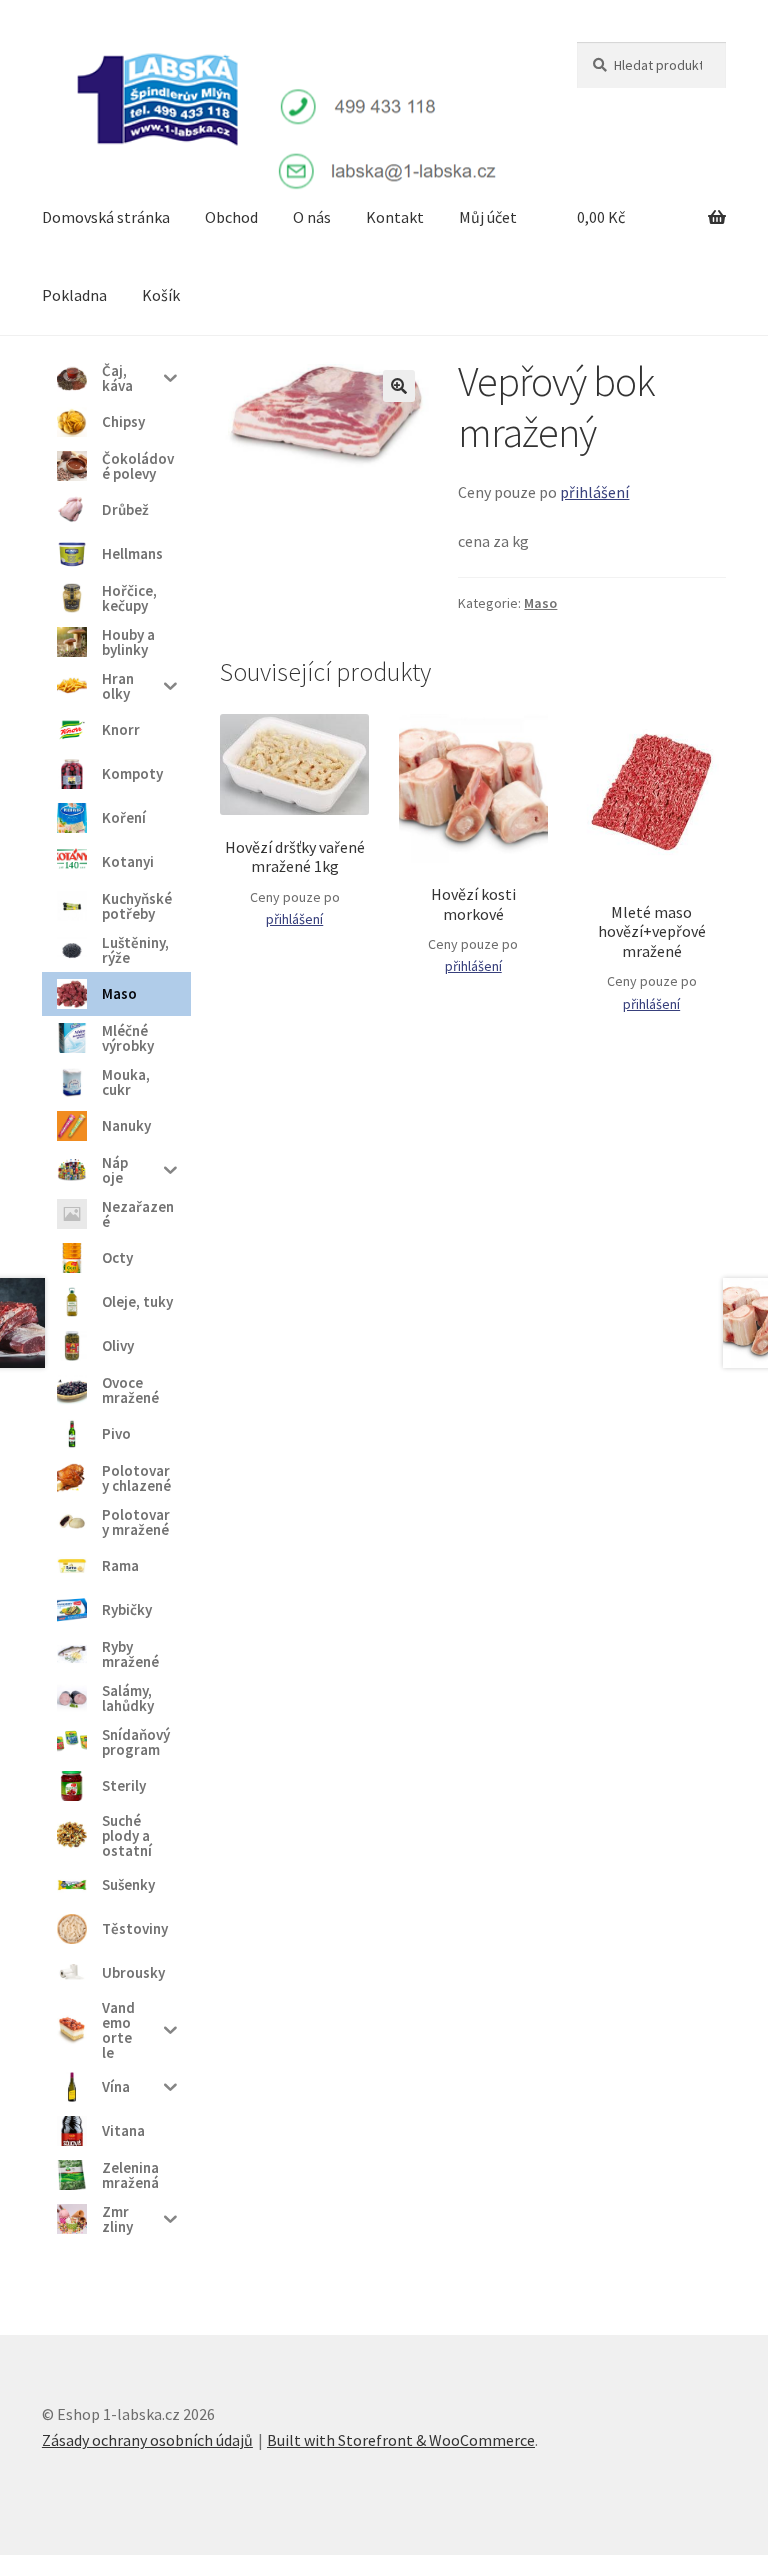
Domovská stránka (106, 217)
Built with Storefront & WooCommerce (401, 2440)
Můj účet (488, 217)
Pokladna (74, 295)
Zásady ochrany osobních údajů (147, 2440)
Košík (161, 295)
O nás (312, 217)
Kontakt (395, 217)
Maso (540, 603)
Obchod (231, 217)
